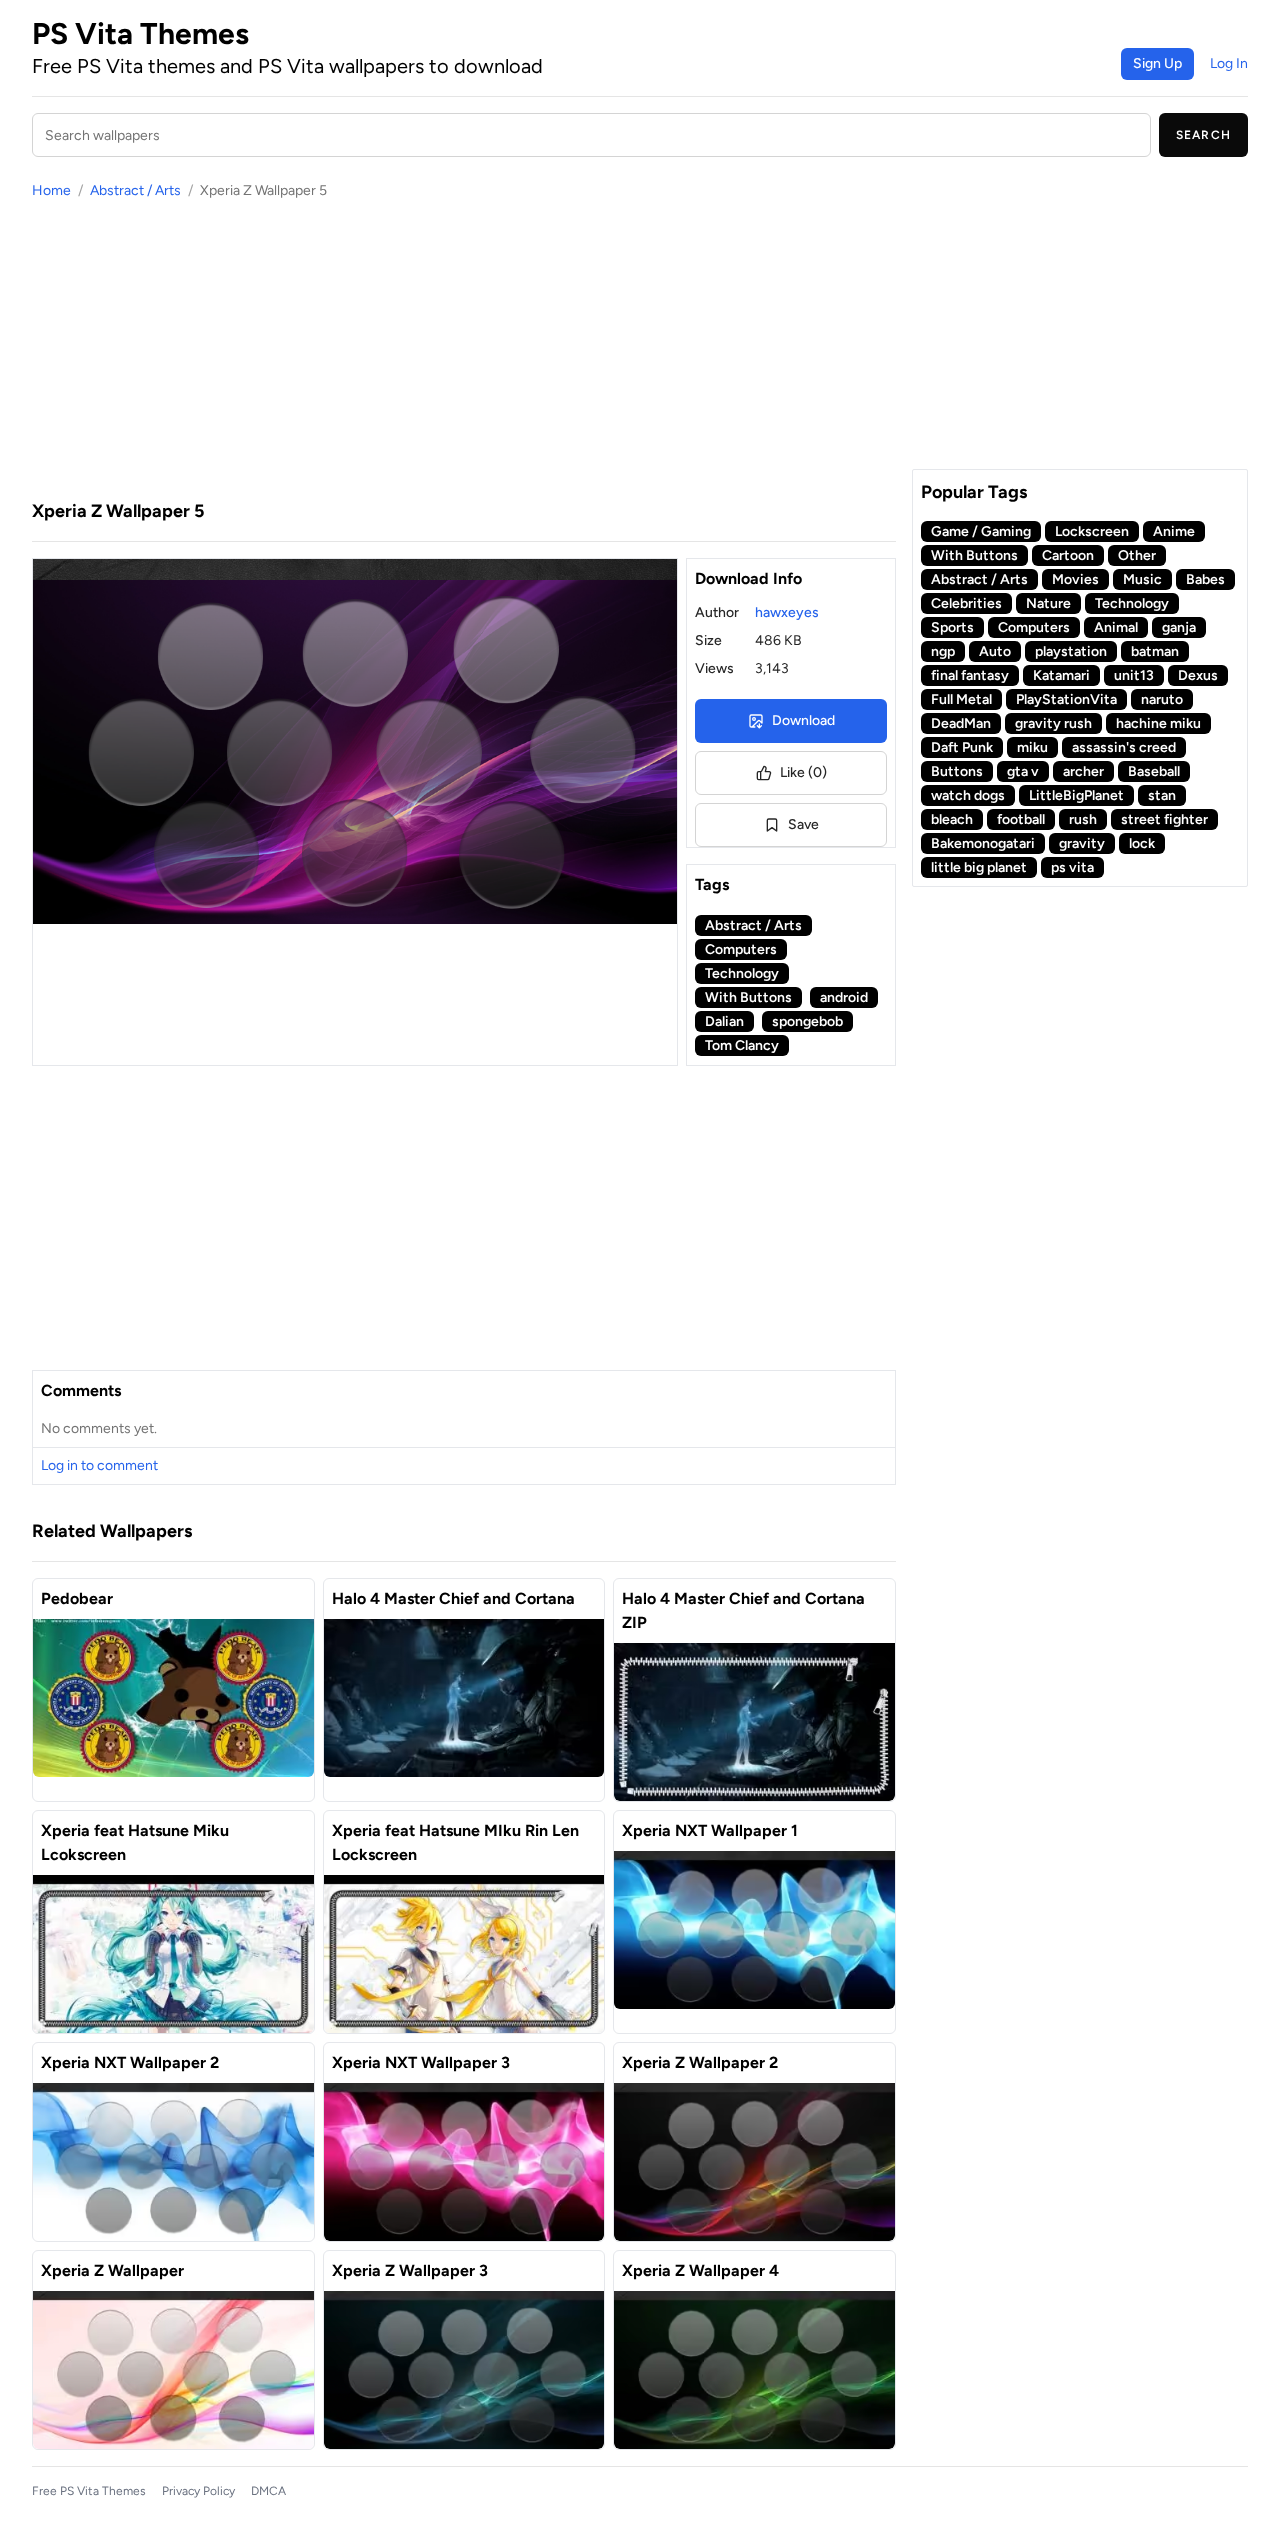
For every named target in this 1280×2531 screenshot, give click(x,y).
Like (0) (803, 772)
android (844, 997)
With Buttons (748, 997)
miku (1032, 747)
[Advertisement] (464, 349)
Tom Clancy (742, 1045)
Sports (952, 627)
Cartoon (1068, 555)
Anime (1174, 531)
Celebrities (966, 603)
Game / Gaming (981, 531)
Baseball (1154, 771)
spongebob (807, 1021)
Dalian (724, 1021)
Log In (1229, 63)
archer (1083, 771)
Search (1203, 135)
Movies (1075, 579)
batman (1155, 651)
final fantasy (970, 675)
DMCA (268, 2491)
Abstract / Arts (135, 190)
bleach (952, 819)
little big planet (979, 867)
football (1021, 819)
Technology (742, 973)
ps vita (1072, 867)
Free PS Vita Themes (89, 2491)
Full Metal (961, 699)
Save (803, 824)
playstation (1071, 651)
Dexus (1198, 675)
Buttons (957, 771)
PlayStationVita (1066, 699)
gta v (1023, 771)
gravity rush (1053, 723)
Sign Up (1157, 63)
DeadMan (961, 723)
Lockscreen (1092, 531)
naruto (1162, 699)
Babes (1205, 579)
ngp (943, 651)
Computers (741, 949)
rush (1083, 819)
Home (51, 190)
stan (1162, 795)
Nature (1048, 603)
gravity (1082, 843)
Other (1137, 555)
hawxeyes (787, 612)
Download (803, 720)
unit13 (1134, 675)
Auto (995, 651)
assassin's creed (1124, 747)
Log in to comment (99, 1465)
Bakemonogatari (983, 843)
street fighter (1164, 819)
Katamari (1061, 675)
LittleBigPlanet (1076, 795)
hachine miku (1158, 723)
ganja (1179, 627)
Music (1142, 579)
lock (1142, 843)
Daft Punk (962, 747)
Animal (1116, 627)
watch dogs (968, 795)
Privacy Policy (198, 2491)
